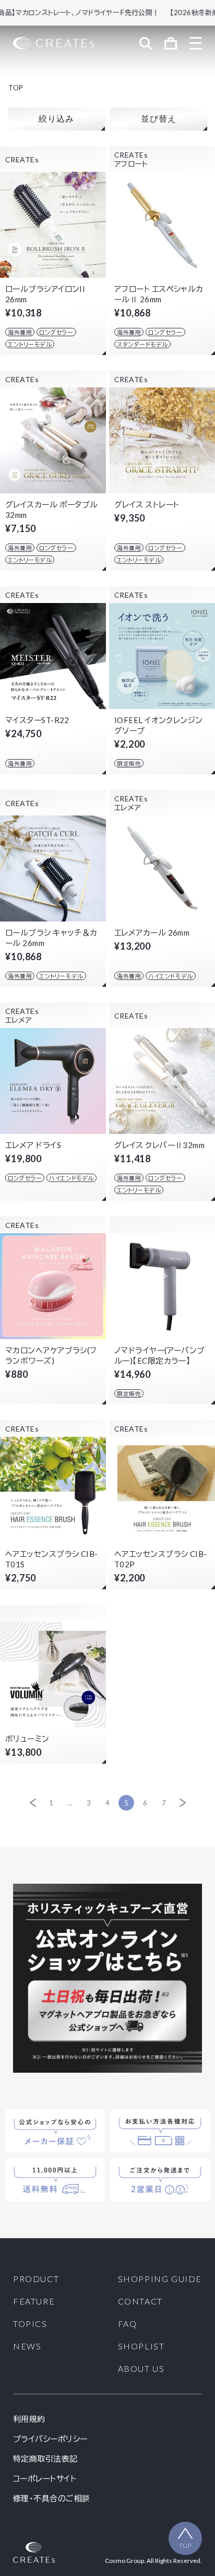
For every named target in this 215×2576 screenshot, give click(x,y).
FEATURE (34, 2301)
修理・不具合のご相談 (52, 2498)
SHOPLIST (141, 2346)
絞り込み (56, 119)
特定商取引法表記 (45, 2459)
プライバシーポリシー (50, 2439)
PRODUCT (36, 2279)
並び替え (158, 119)
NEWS (27, 2346)
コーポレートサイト (45, 2479)
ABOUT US (141, 2369)
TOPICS (30, 2324)
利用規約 (29, 2419)
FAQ (128, 2324)
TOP (16, 88)
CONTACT (140, 2301)
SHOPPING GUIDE (160, 2279)
